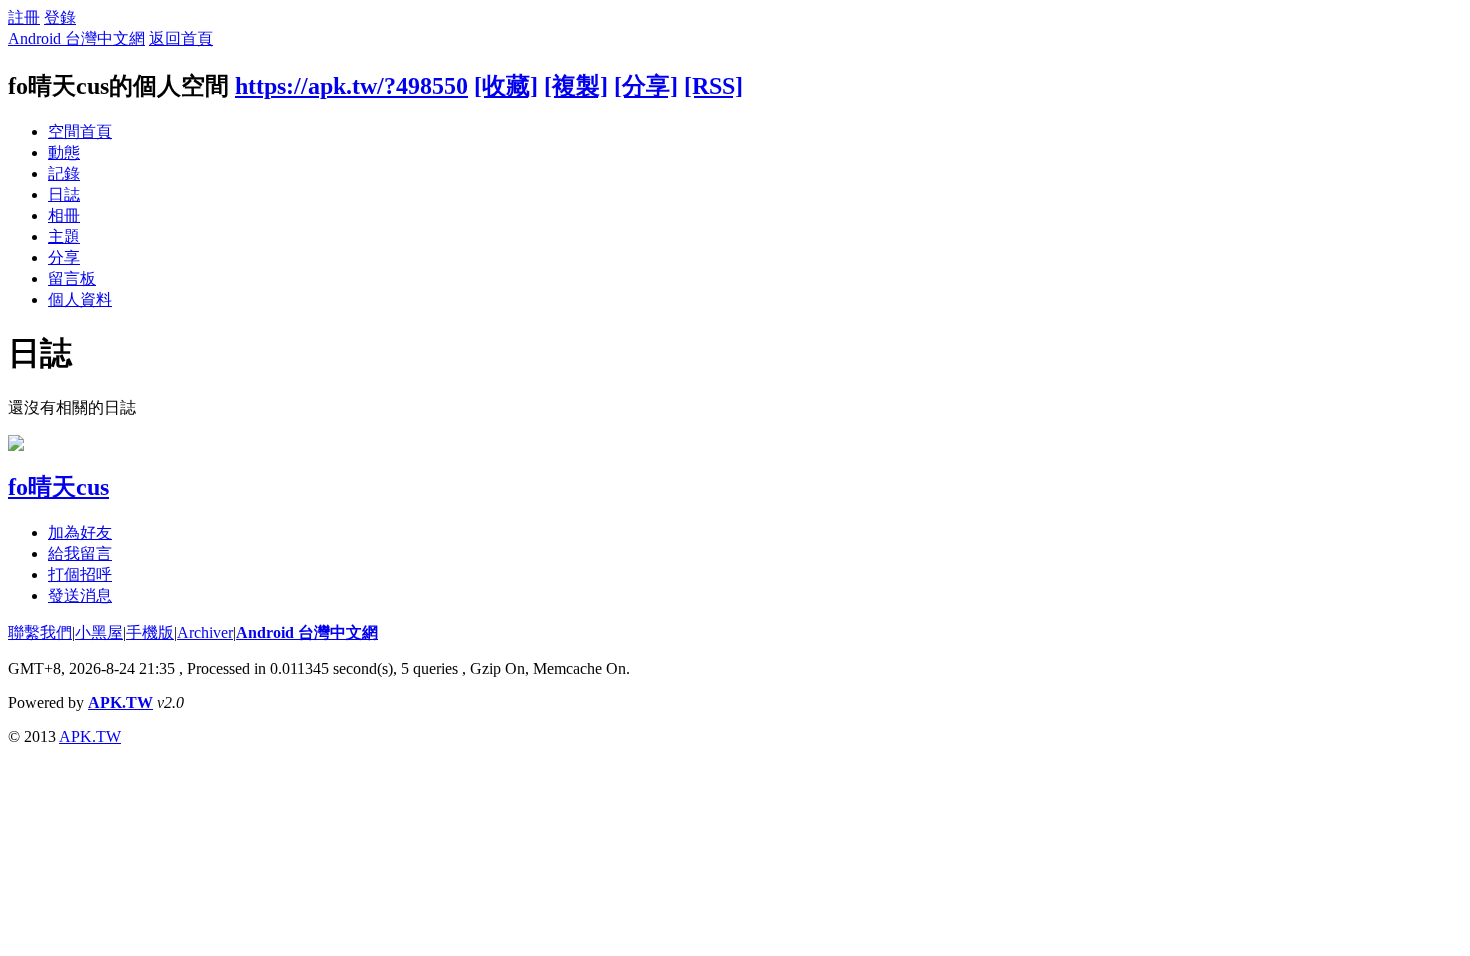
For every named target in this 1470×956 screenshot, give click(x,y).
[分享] (646, 86)
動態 (64, 152)
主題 (64, 236)
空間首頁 (80, 131)
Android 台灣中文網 (76, 38)
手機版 (150, 632)
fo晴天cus (58, 487)
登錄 (60, 17)
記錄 (64, 173)
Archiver (205, 632)
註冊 (24, 17)
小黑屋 (99, 632)
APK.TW (120, 702)
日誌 (64, 194)
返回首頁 (181, 38)
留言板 (72, 278)
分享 (64, 257)
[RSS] (713, 86)
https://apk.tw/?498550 (351, 86)
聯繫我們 (40, 632)
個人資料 (80, 299)
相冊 (64, 215)
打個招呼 (80, 574)
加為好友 (80, 532)
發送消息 (80, 595)
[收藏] (506, 86)
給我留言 (80, 553)
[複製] (576, 86)
